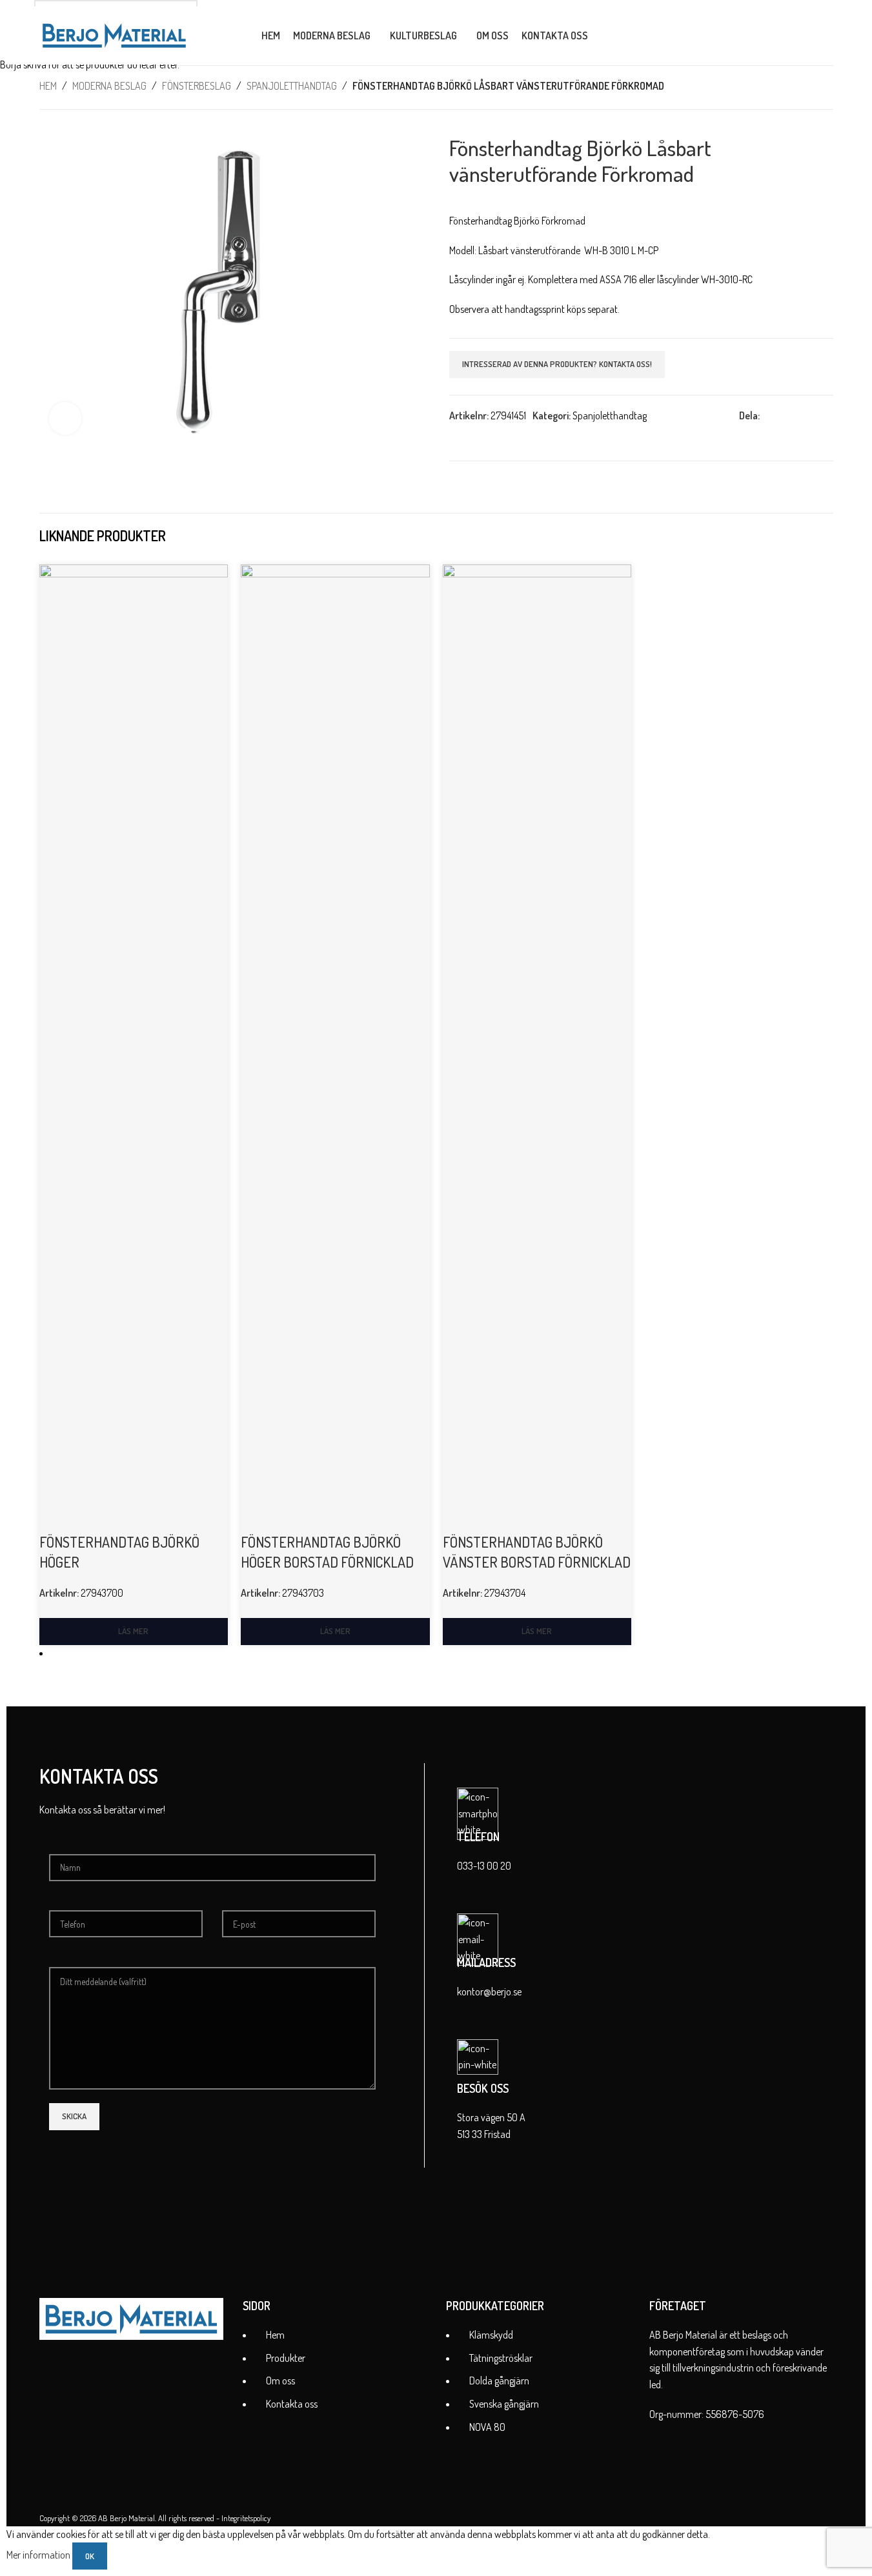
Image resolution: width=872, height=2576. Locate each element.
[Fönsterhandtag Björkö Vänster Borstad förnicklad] (537, 1047)
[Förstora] (65, 418)
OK (90, 2556)
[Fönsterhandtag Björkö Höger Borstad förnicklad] (335, 1047)
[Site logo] (114, 34)
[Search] (606, 35)
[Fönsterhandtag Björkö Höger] (134, 1047)
